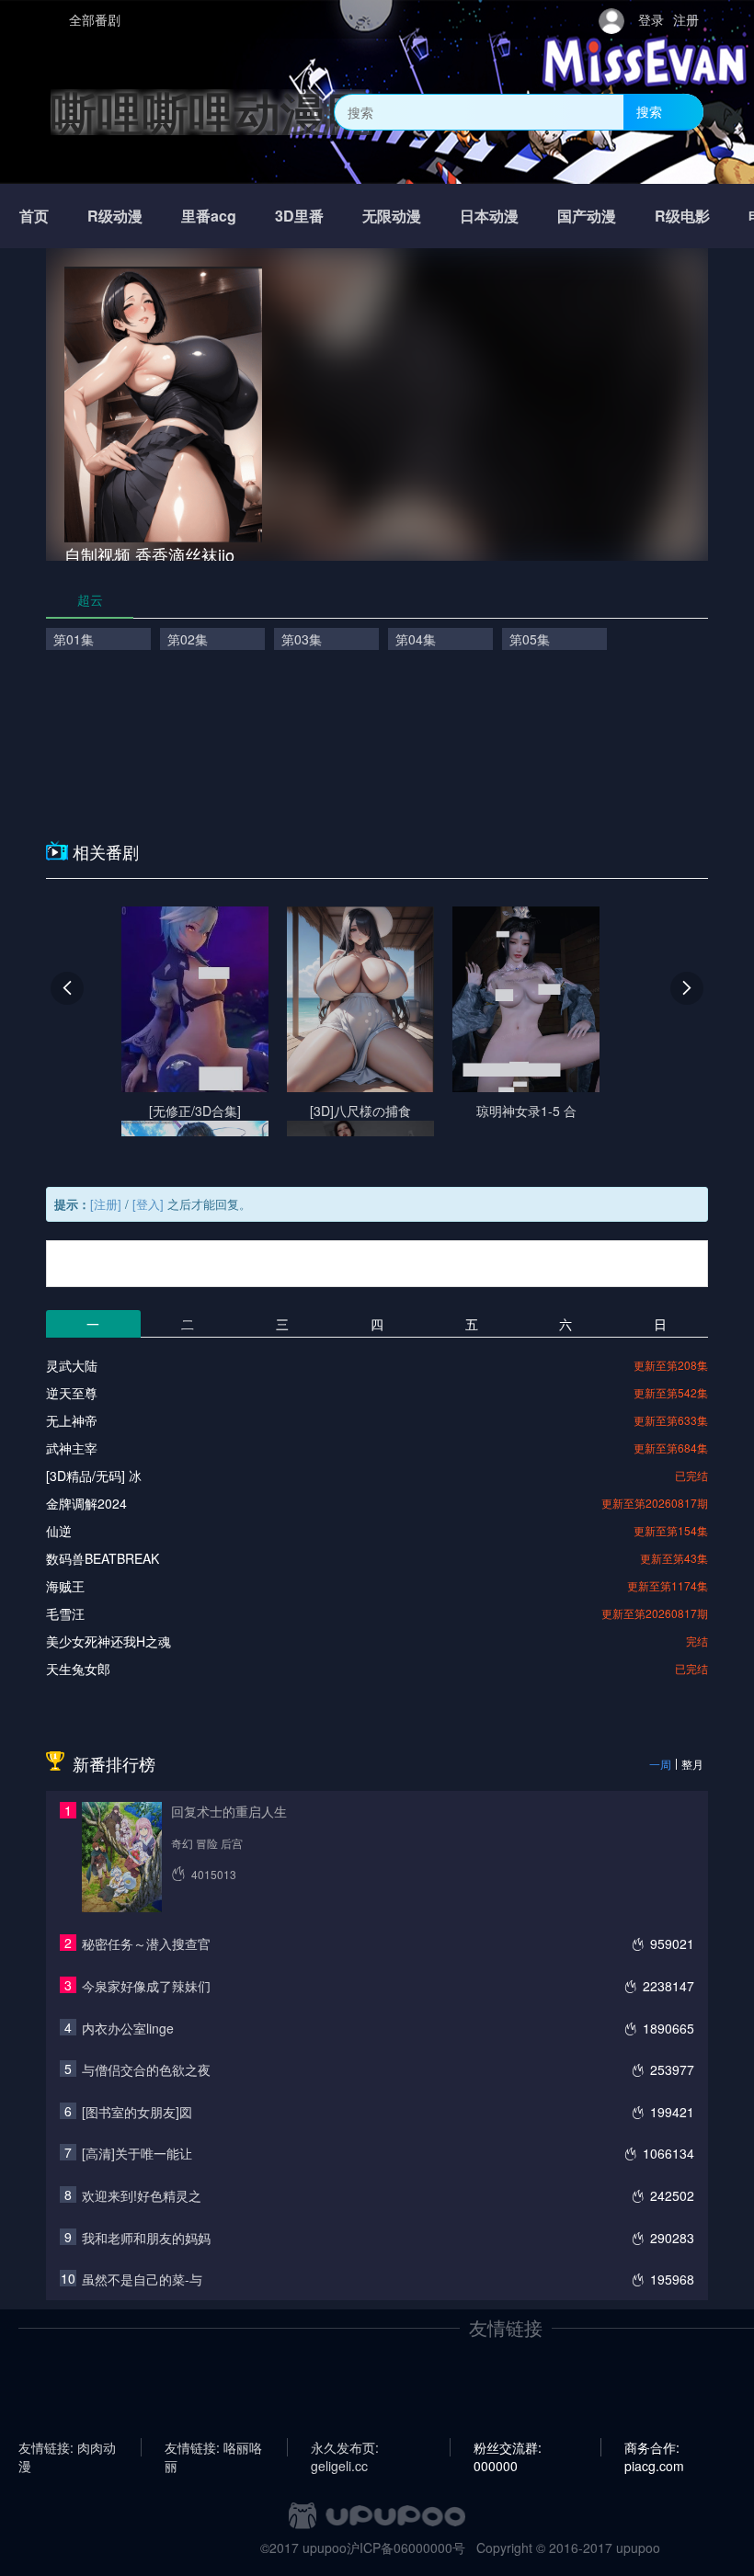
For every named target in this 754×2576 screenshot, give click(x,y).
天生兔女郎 (78, 1669)
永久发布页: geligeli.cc (345, 2447)
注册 (686, 19)
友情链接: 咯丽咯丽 (213, 2447)
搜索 (649, 111)
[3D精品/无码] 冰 (94, 1476)
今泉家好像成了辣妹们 (146, 1986)
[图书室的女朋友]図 (137, 2112)
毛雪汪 (65, 1613)
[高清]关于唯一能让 (137, 2153)
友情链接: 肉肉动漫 (67, 2447)
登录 (651, 19)
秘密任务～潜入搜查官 (146, 1943)
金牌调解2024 (86, 1503)
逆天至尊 (72, 1393)
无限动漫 (392, 216)
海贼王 (65, 1586)
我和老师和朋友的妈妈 (146, 2238)
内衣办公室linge (128, 2028)
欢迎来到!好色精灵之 (142, 2195)
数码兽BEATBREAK (103, 1558)
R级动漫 (115, 216)
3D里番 (299, 216)
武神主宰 (72, 1448)
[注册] (106, 1204)
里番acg (209, 216)
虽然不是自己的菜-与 (142, 2279)
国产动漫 (587, 216)
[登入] (148, 1204)
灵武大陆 (72, 1365)
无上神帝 (72, 1420)
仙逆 (59, 1531)
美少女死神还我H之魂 (109, 1641)
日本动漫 (489, 216)
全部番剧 (95, 19)
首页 (34, 216)
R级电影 (682, 216)
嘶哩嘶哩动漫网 (211, 112)
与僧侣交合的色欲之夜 (146, 2069)
